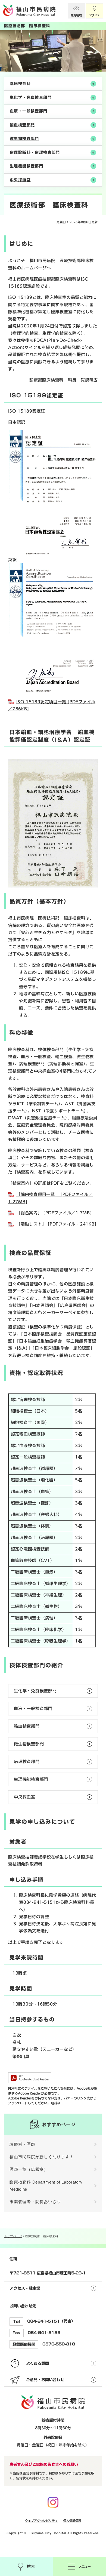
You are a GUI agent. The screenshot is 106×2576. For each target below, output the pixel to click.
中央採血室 (20, 180)
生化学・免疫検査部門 (31, 97)
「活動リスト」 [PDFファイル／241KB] (56, 1224)
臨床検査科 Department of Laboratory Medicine (46, 2186)
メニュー (79, 2566)
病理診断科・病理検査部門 (35, 152)
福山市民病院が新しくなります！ (42, 2157)
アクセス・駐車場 (25, 2288)
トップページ (13, 2236)
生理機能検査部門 (26, 166)
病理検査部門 (27, 1762)
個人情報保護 (72, 2521)
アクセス (95, 11)
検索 (26, 2566)
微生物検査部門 (24, 139)
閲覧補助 (76, 11)
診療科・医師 (22, 2144)
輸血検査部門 (22, 125)
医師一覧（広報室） (29, 2169)
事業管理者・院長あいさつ (35, 2202)
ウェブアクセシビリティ (41, 2521)
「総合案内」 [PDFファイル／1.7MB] (54, 1213)
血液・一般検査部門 (29, 111)
